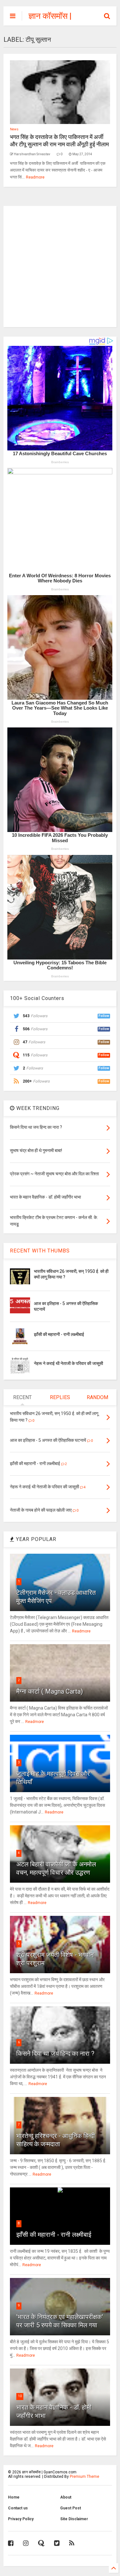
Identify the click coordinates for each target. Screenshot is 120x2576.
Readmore (35, 177)
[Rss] (72, 2543)
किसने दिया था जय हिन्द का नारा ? (55, 2054)
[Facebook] (11, 2543)
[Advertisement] (60, 266)
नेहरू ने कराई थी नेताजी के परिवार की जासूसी (68, 1363)
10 (20, 2396)
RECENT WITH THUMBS (40, 1251)
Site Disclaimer (74, 2519)
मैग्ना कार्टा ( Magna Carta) (50, 1691)
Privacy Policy (21, 2519)
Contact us (18, 2508)
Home (14, 2497)
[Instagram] (26, 2543)
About (66, 2497)
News (14, 129)
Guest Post (71, 2508)
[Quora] (41, 2543)
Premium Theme (84, 2477)
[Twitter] (57, 2543)
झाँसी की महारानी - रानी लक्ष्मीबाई (59, 1334)
